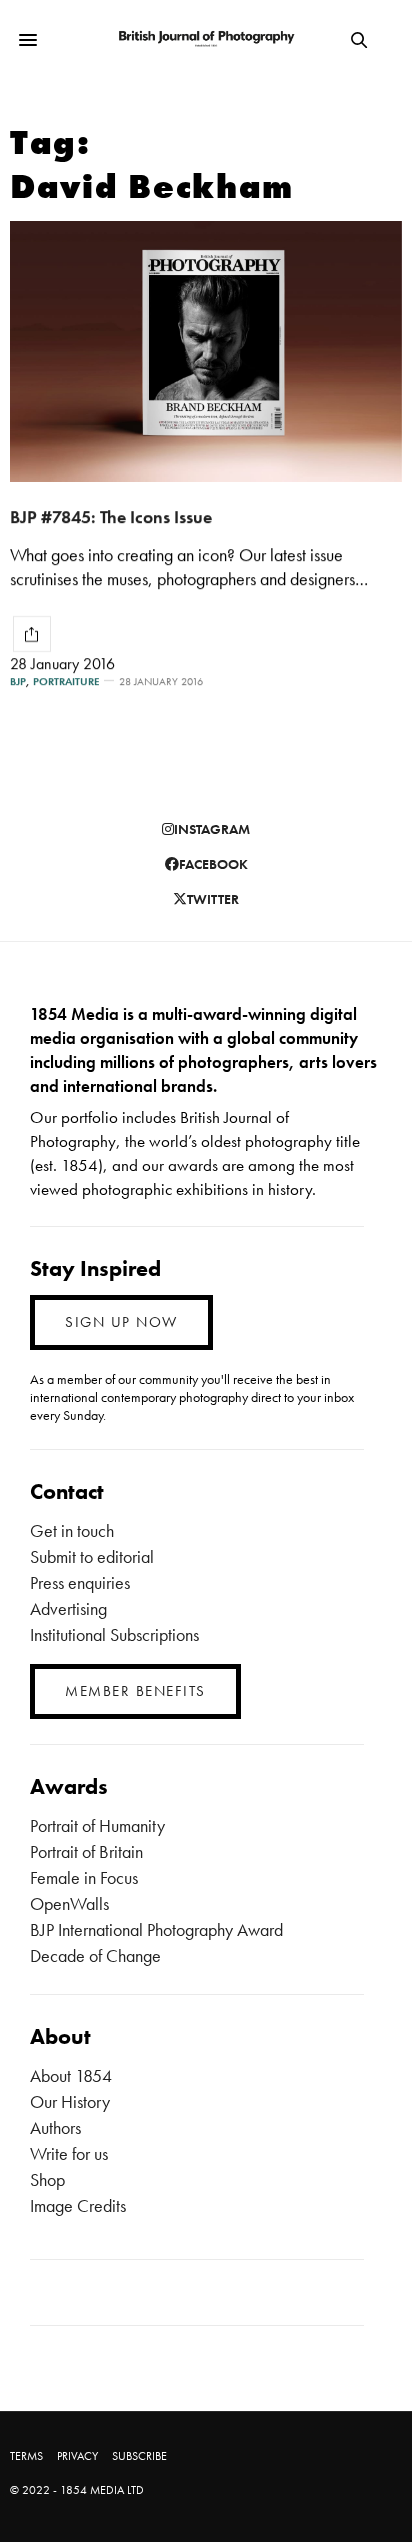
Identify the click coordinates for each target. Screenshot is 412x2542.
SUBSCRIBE (139, 2456)
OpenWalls (69, 1903)
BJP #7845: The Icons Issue (111, 516)
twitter (213, 899)
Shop (47, 2179)
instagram (212, 829)
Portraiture (66, 681)
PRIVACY (77, 2456)
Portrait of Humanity (97, 1825)
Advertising (68, 1608)
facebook (213, 864)
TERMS (26, 2456)
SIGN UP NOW (121, 1322)
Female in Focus (84, 1877)
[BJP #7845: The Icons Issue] (206, 351)
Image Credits (78, 2205)
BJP (18, 681)
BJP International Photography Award (156, 1929)
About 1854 (71, 2075)
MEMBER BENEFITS (135, 1691)
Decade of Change (95, 1955)
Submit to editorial (92, 1556)
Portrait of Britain (86, 1851)
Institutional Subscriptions (114, 1634)
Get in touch (72, 1530)
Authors (55, 2127)
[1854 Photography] (206, 39)
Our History (70, 2101)
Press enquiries (80, 1582)
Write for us (69, 2153)
